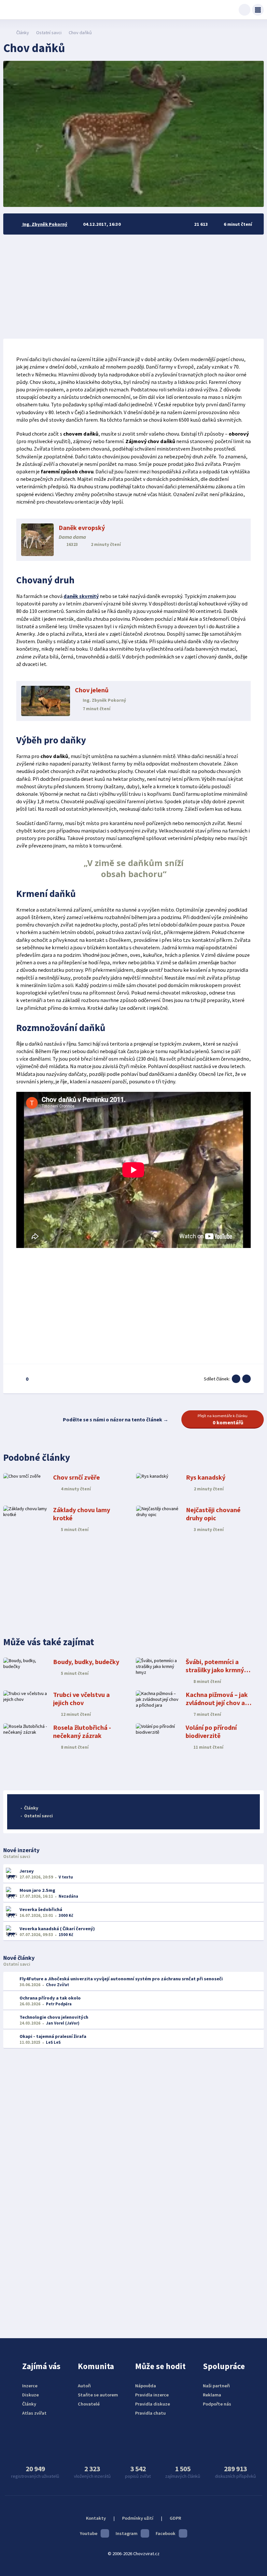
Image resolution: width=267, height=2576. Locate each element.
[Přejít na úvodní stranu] (7, 33)
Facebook (166, 2533)
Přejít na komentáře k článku (223, 1419)
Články (23, 33)
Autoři (84, 2386)
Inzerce (30, 2386)
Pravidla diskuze (153, 2404)
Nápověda (146, 2386)
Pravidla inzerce (152, 2395)
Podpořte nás (217, 2404)
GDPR (175, 2518)
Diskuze (30, 2395)
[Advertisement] (133, 287)
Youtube (89, 2533)
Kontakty (96, 2518)
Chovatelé (89, 2404)
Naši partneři (216, 2386)
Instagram (126, 2533)
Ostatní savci (49, 33)
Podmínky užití (138, 2518)
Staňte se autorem (98, 2395)
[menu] (258, 10)
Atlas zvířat (34, 2413)
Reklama (212, 2395)
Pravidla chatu (150, 2413)
